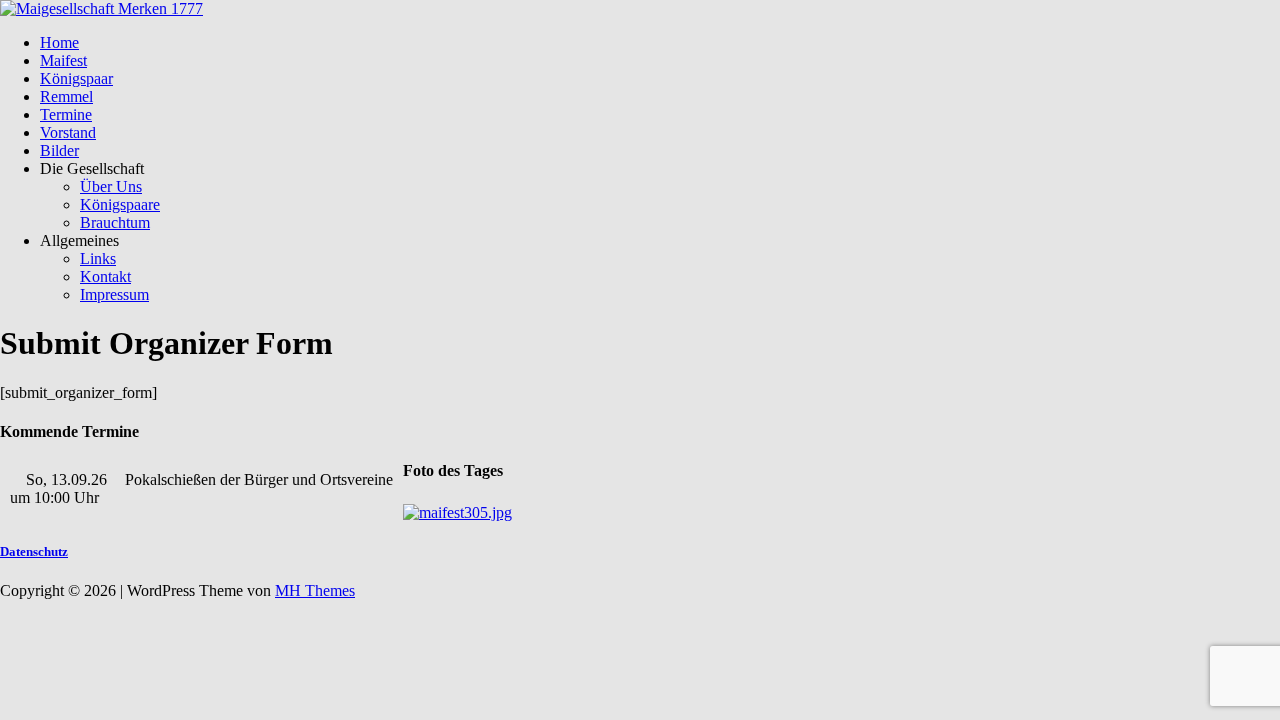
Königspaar (76, 78)
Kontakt (105, 276)
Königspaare (120, 204)
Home (59, 42)
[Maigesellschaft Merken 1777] (101, 8)
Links (98, 258)
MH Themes (315, 590)
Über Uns (111, 186)
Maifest (63, 60)
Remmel (66, 96)
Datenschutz (34, 551)
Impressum (114, 294)
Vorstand (68, 132)
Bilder (59, 150)
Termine (66, 114)
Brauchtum (115, 222)
